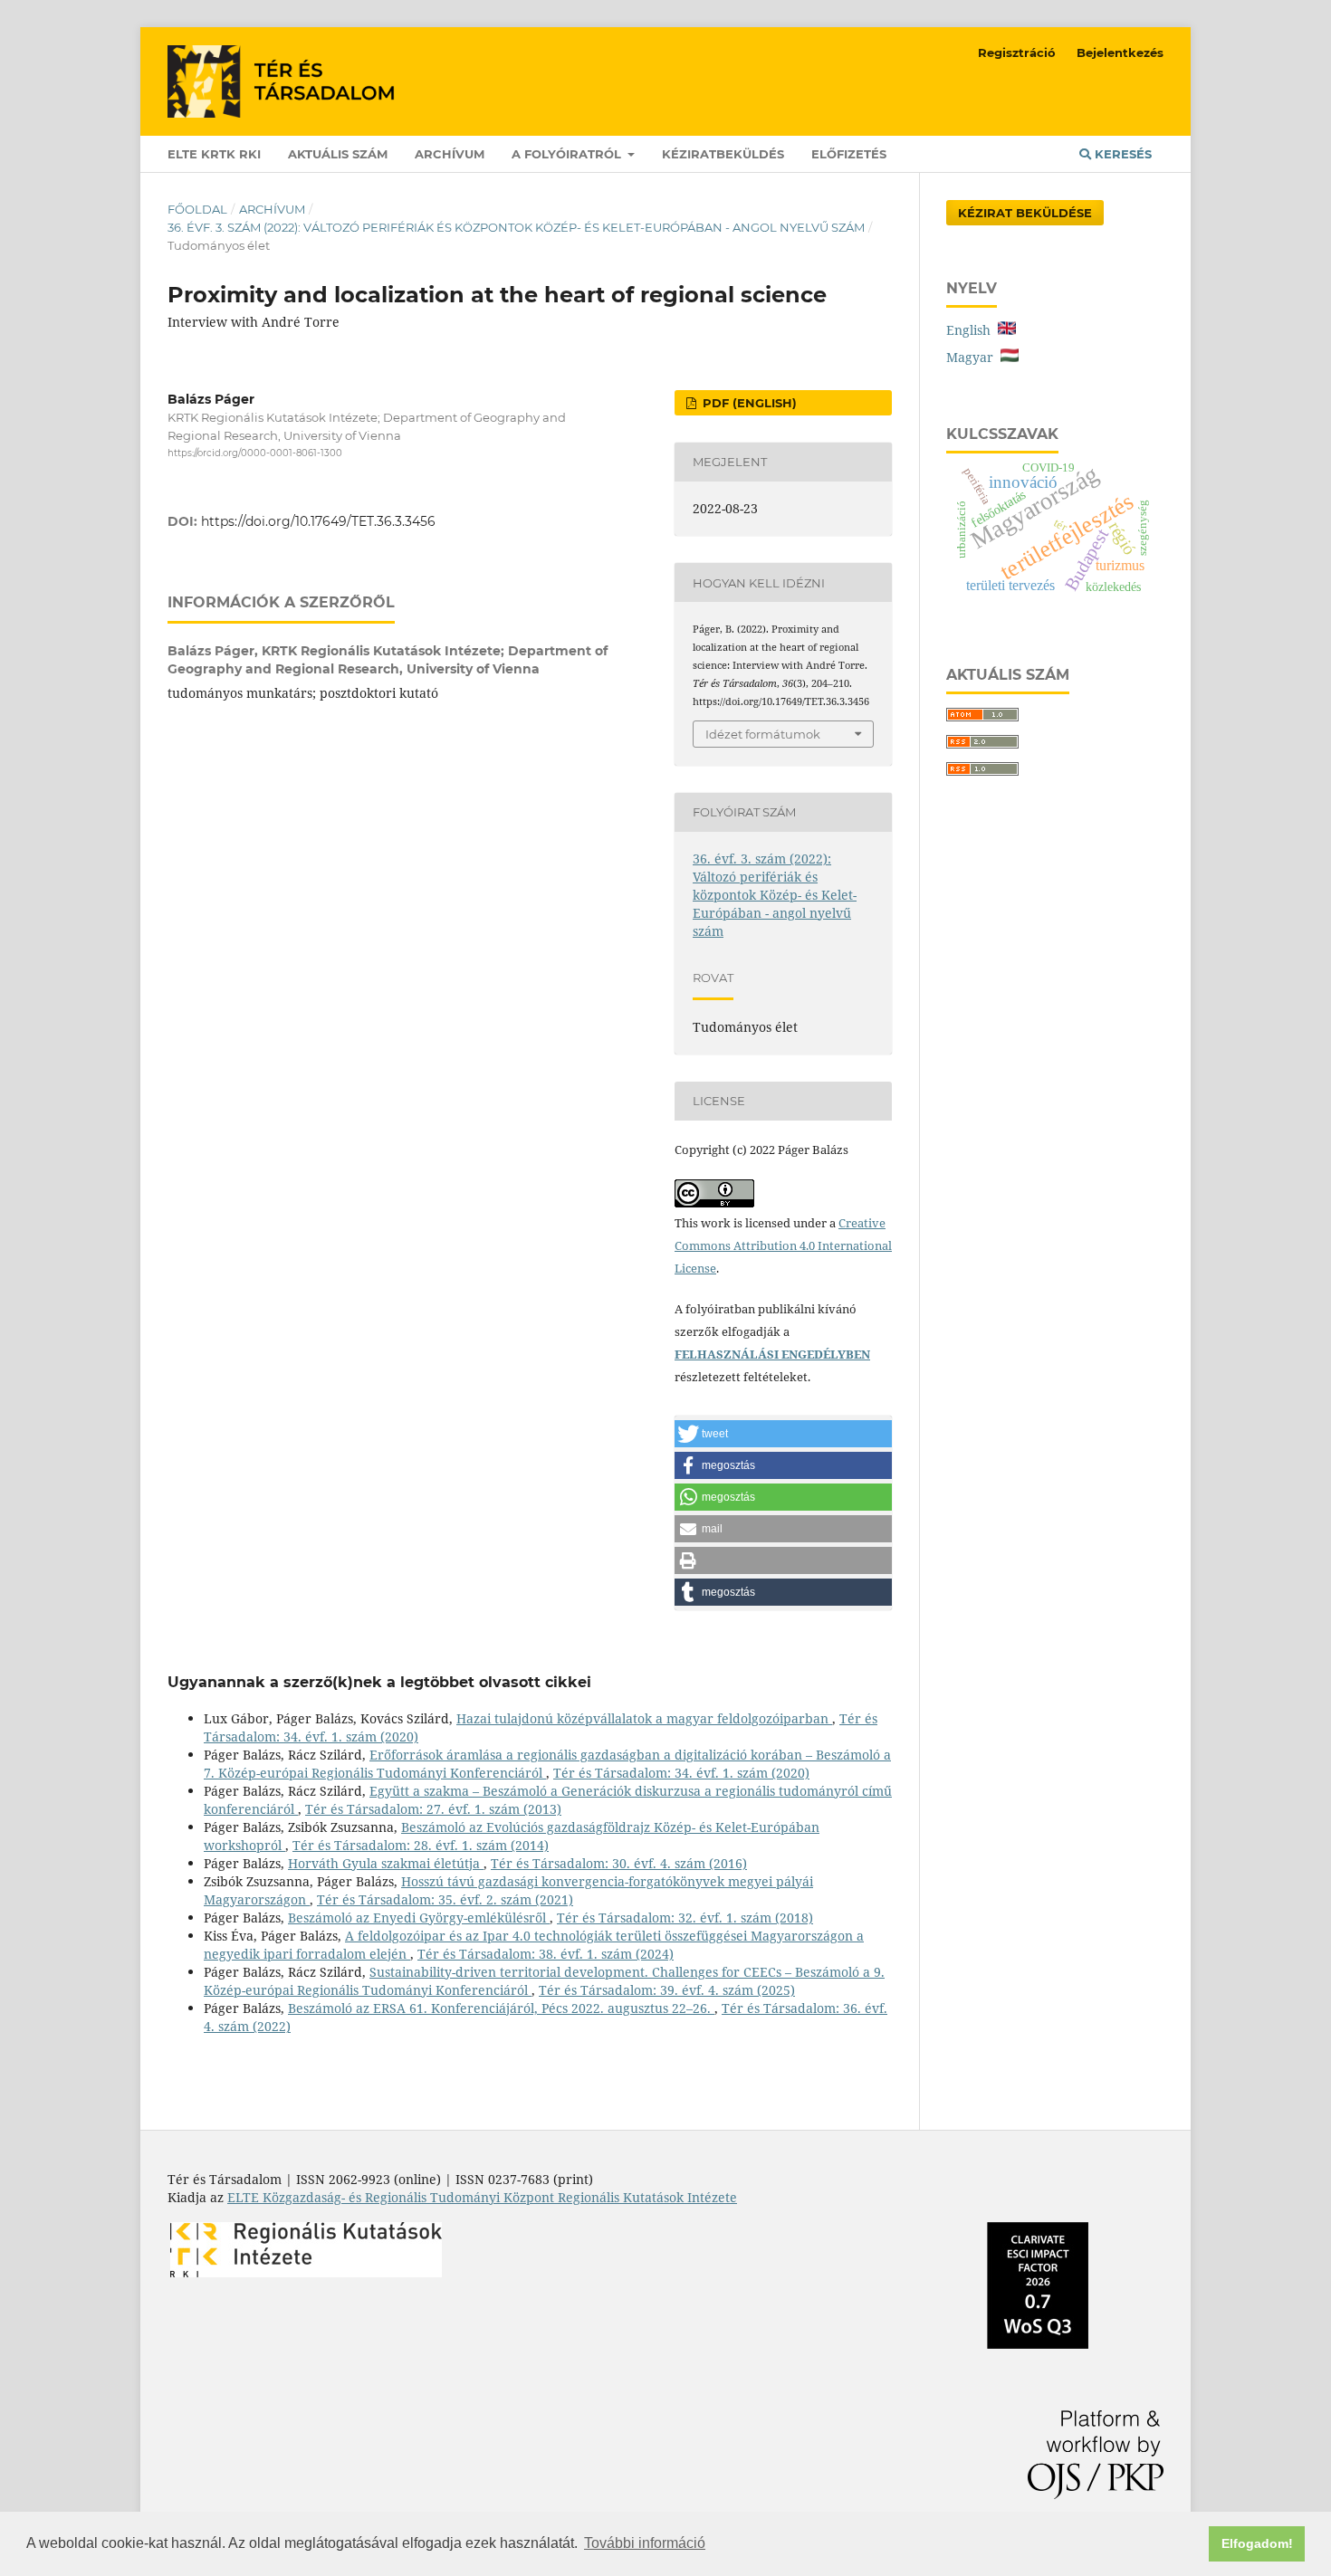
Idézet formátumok (763, 734)
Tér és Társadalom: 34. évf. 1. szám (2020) (681, 1773)
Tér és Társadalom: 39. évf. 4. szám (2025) (667, 1990)
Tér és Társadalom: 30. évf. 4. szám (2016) (619, 1863)
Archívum (450, 154)
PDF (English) (748, 403)
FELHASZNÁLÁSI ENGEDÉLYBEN (772, 1354)
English (972, 330)
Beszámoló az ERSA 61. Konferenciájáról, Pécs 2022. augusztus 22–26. (501, 2008)
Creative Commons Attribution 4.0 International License (783, 1245)
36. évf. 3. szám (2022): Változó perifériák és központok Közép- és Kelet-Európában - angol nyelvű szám (516, 227)
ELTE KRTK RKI (214, 154)
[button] (783, 1434)
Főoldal (197, 209)
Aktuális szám (338, 154)
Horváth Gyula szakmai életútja (386, 1863)
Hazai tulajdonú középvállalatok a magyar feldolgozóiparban (644, 1718)
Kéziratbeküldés (723, 154)
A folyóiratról (568, 154)
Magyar (973, 357)
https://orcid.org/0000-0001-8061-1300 (255, 453)
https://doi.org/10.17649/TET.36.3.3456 (318, 521)
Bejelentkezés (1120, 52)
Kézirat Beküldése (1025, 213)
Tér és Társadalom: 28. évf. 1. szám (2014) (421, 1845)
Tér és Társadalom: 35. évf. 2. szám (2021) (445, 1899)
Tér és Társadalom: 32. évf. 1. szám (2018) (685, 1918)
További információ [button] (645, 2543)
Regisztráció (1017, 52)
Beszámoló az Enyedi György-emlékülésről (419, 1918)
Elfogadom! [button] (1257, 2543)
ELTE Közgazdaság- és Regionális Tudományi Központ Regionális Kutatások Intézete (482, 2197)
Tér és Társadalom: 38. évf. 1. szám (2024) (546, 1954)
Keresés (1121, 154)
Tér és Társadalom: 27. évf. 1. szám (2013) (433, 1809)
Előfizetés (849, 154)
